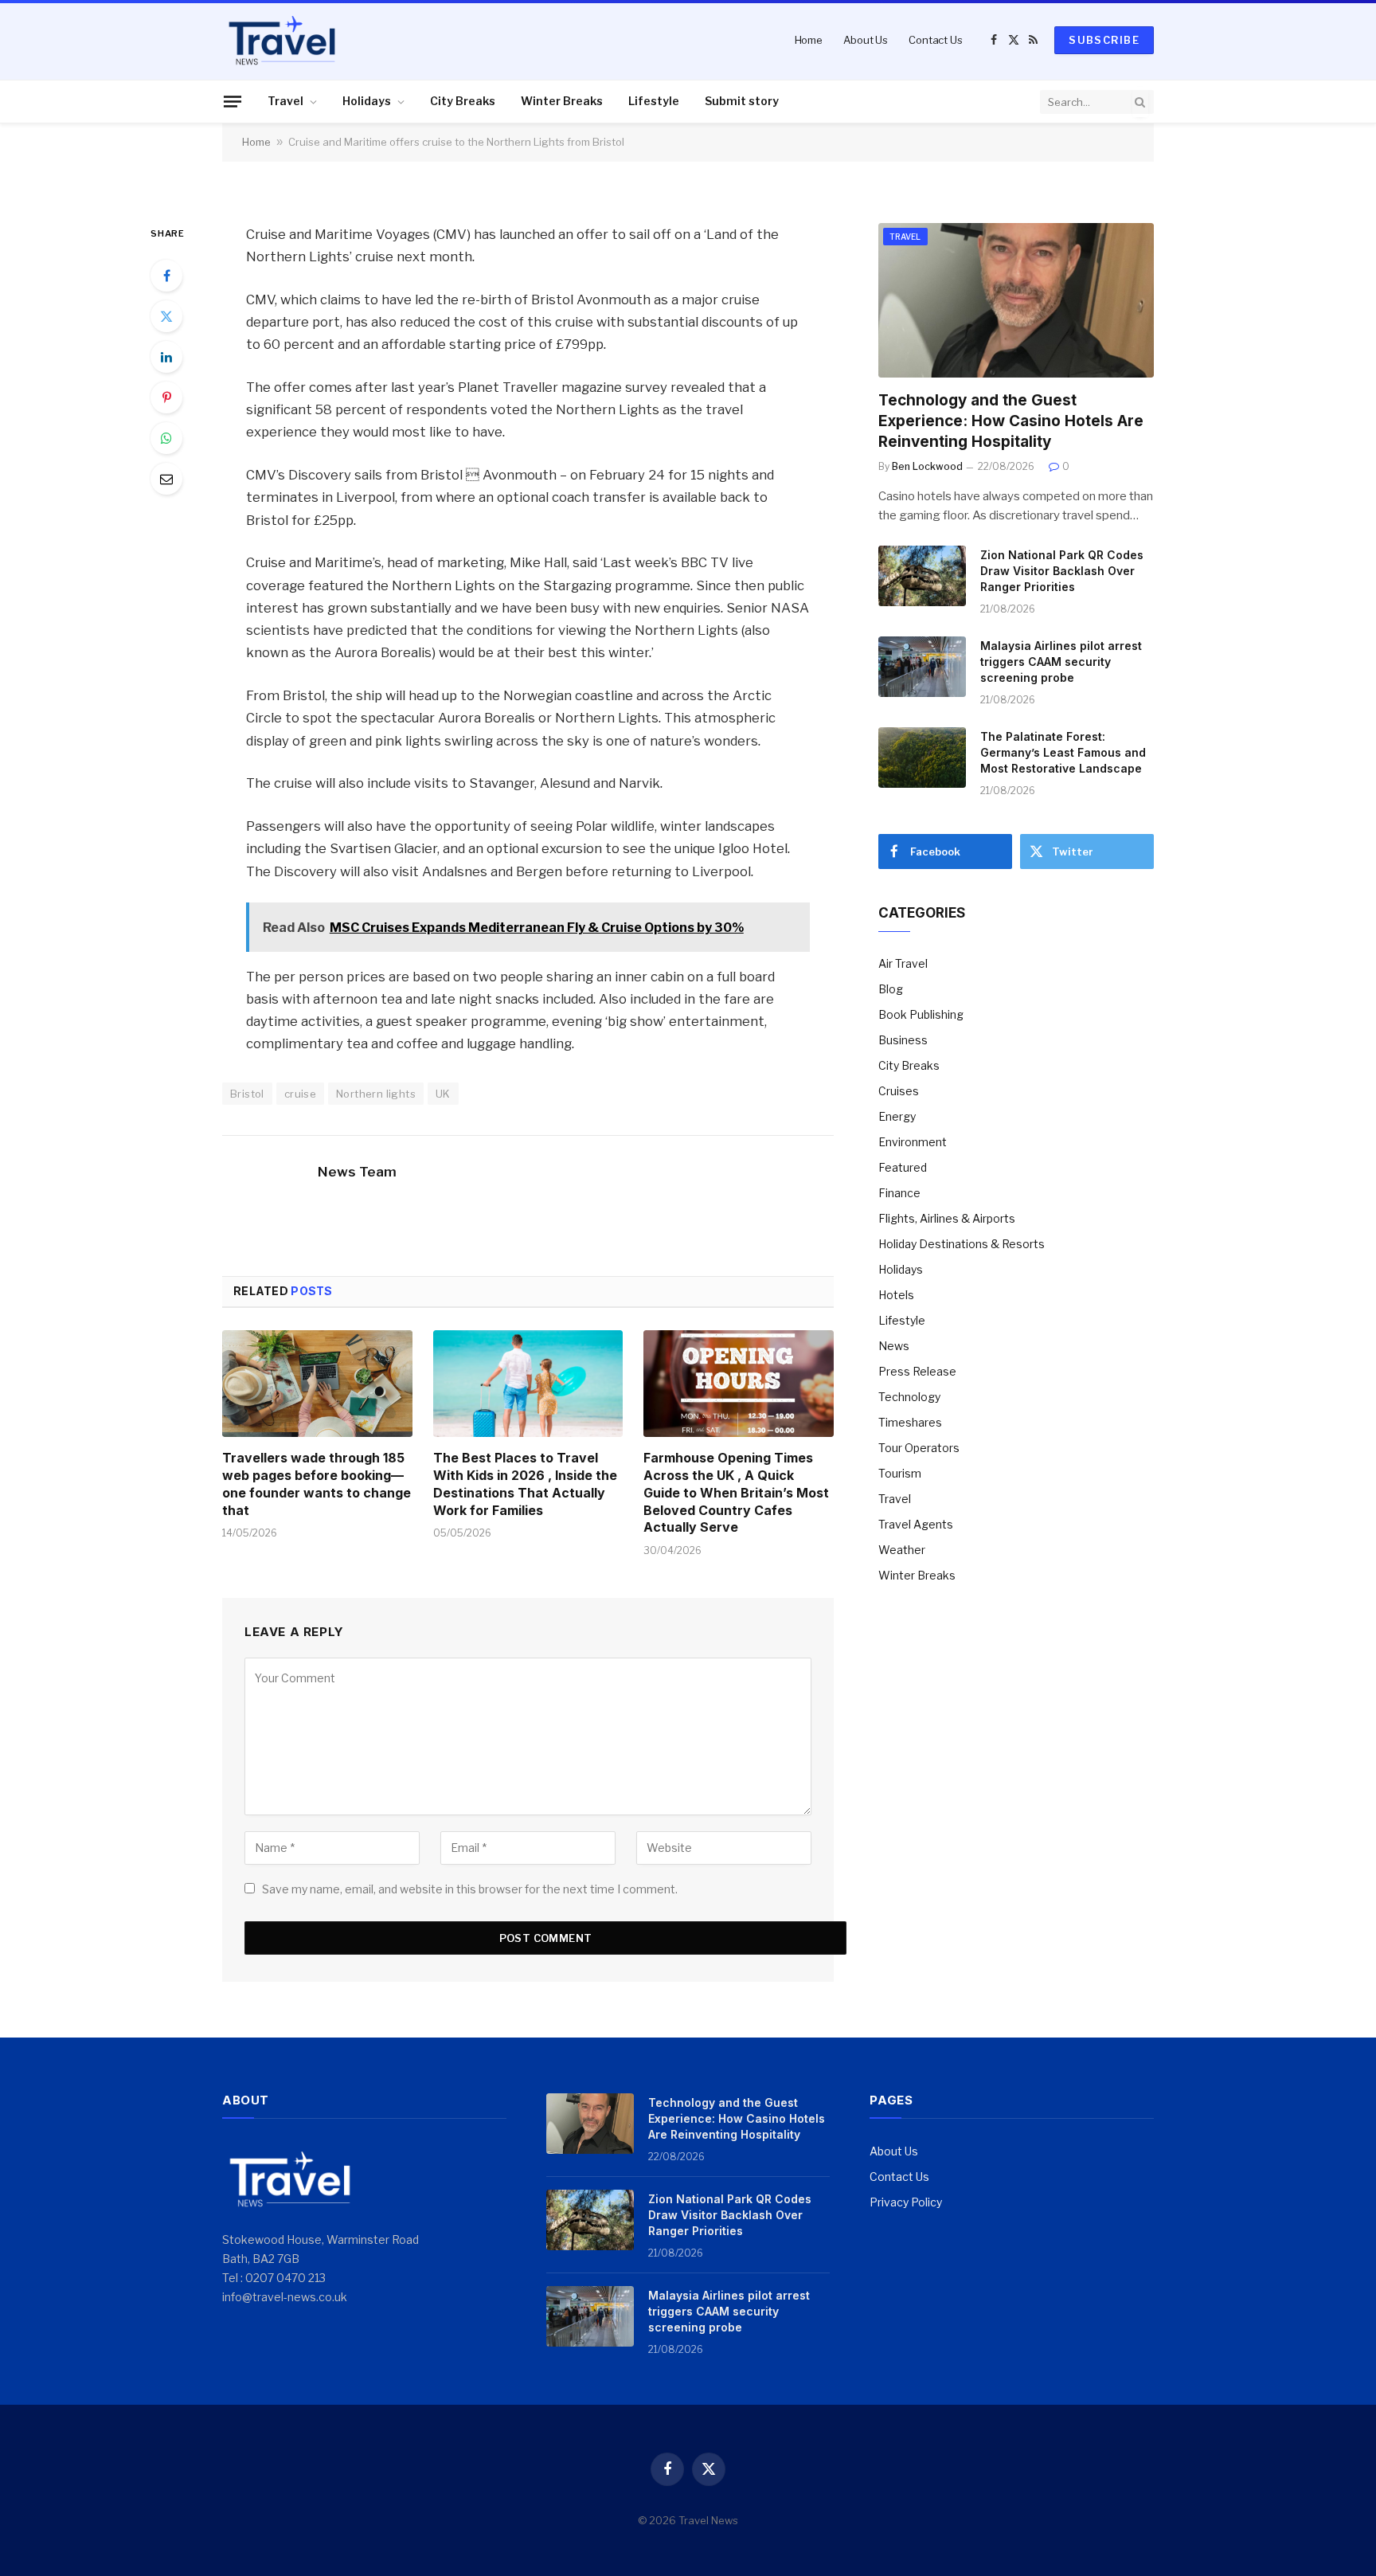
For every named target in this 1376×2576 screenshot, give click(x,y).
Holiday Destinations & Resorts (962, 1244)
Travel (285, 101)
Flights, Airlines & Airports (947, 1218)
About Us (866, 40)
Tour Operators (919, 1448)
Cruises (899, 1091)
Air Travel (903, 963)
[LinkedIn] (166, 357)
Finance (899, 1193)
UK (443, 1094)
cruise (300, 1094)
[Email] (166, 479)
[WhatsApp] (166, 438)
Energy (897, 1116)
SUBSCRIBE (1104, 40)
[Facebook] (166, 276)
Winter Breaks (562, 101)
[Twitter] (166, 316)
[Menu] (233, 101)
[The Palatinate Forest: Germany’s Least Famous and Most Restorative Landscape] (922, 758)
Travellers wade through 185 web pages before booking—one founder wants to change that (317, 1484)
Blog (891, 989)
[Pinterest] (166, 397)
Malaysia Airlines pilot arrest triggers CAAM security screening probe (1061, 662)
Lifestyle (654, 101)
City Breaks (463, 101)
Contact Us (936, 40)
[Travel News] (282, 40)
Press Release (917, 1371)
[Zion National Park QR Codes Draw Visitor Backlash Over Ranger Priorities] (922, 576)
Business (903, 1040)
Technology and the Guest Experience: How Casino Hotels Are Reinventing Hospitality (1011, 421)
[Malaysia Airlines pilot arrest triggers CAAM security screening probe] (922, 667)
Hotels (896, 1295)
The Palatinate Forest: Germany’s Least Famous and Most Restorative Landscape (1063, 752)
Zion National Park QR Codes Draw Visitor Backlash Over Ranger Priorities (1062, 571)
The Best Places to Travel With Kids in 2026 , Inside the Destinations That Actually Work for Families (525, 1484)
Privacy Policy (906, 2202)
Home (809, 40)
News (894, 1346)
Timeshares (910, 1422)
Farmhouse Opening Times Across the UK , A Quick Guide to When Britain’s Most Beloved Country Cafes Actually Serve (736, 1492)
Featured (903, 1167)
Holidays (367, 101)
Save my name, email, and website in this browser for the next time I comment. (470, 1889)
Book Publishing (921, 1014)
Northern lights (376, 1094)
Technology (909, 1397)
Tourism (900, 1473)
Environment (913, 1142)
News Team (357, 1172)
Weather (902, 1550)
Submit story (742, 101)
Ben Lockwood (927, 466)
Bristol (247, 1094)
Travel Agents (916, 1524)
